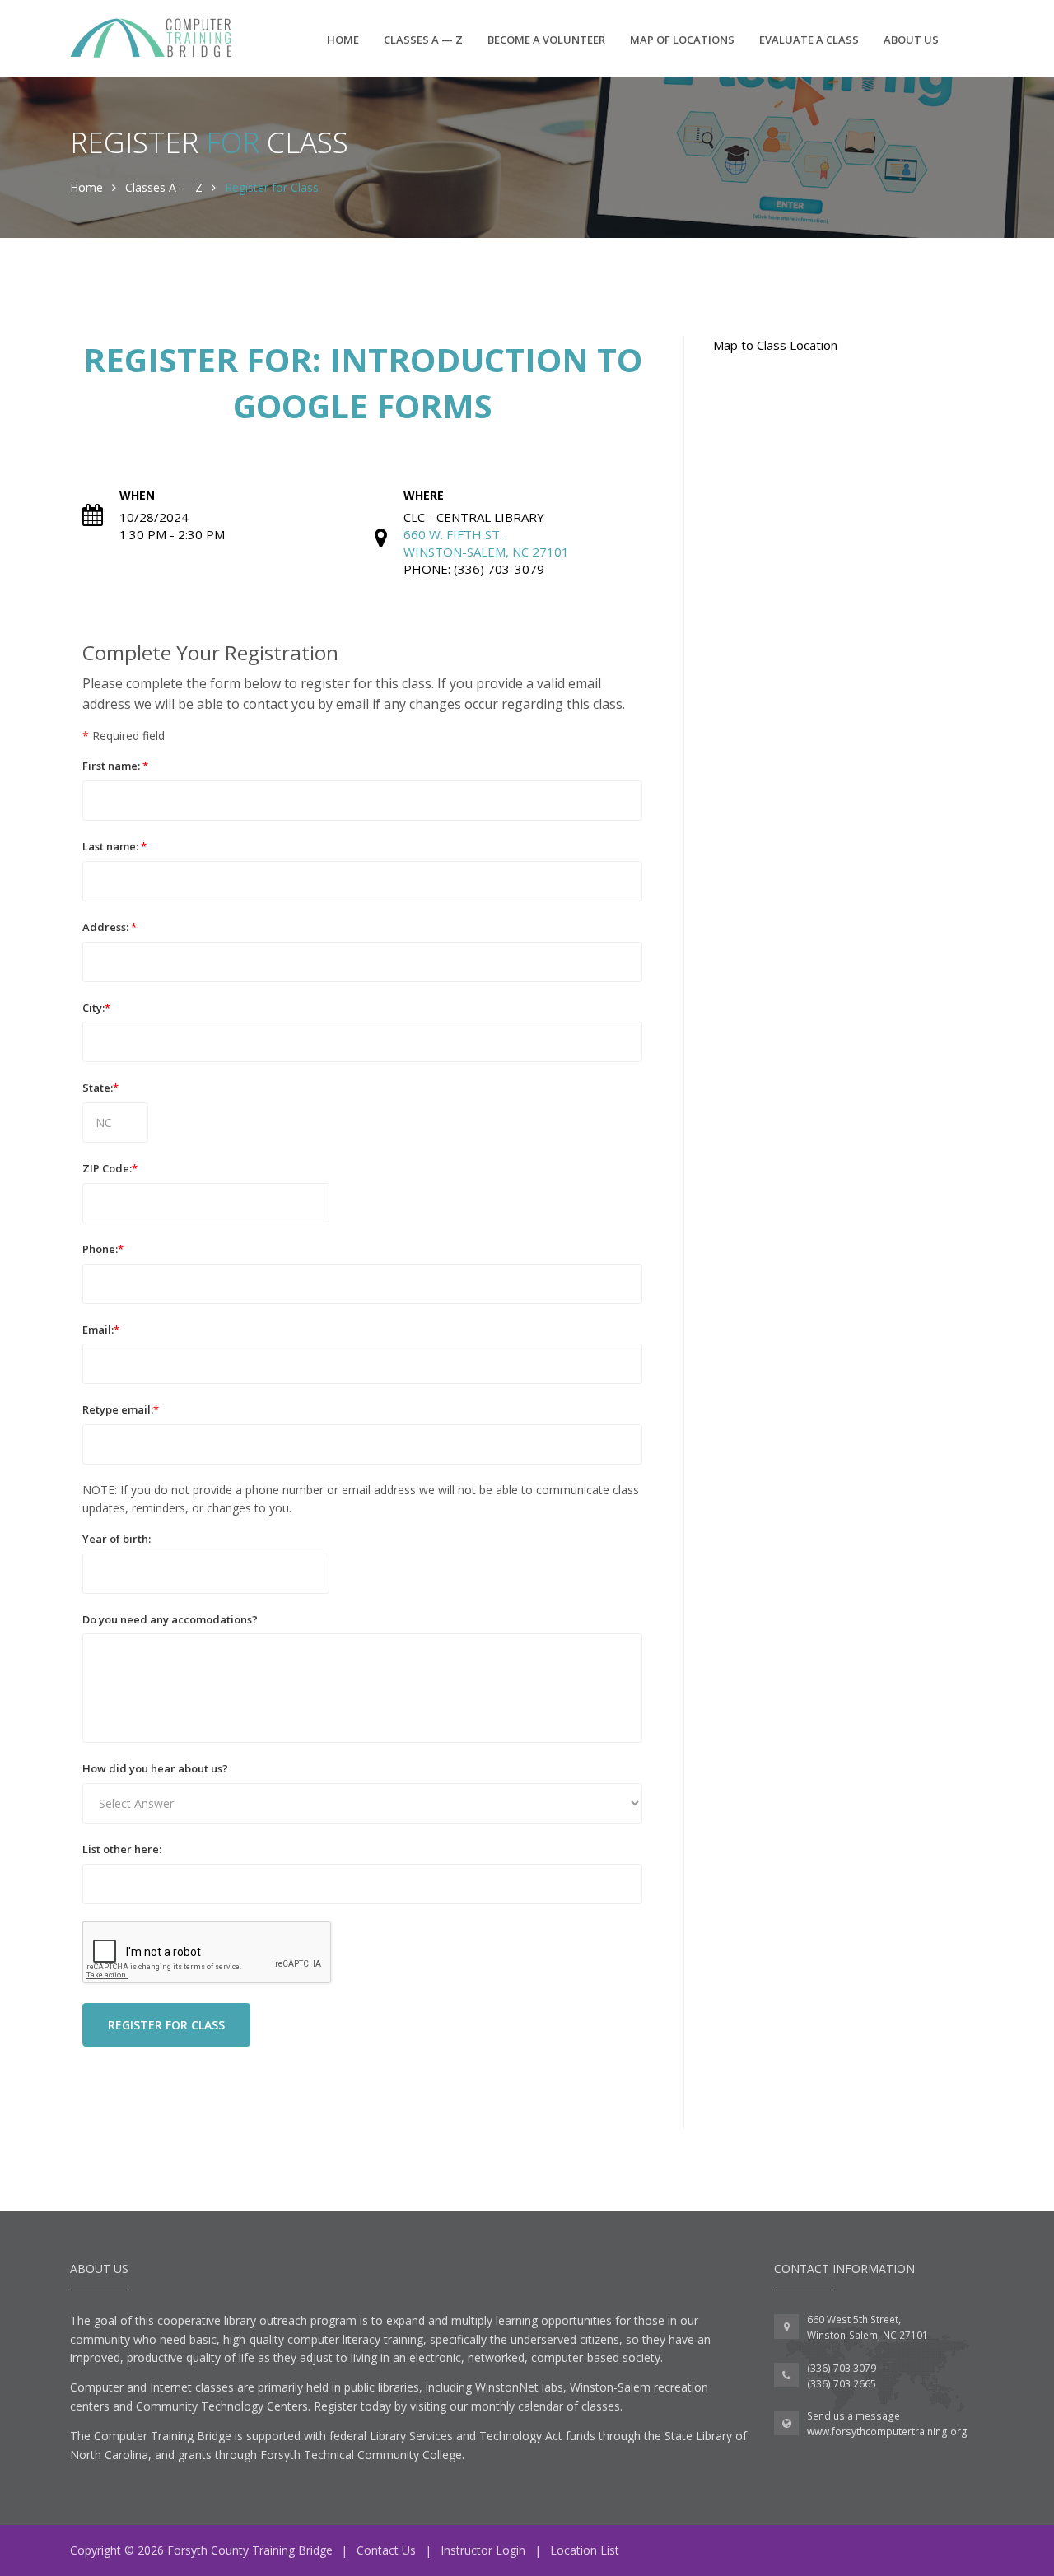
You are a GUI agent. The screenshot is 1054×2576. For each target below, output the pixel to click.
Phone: (103, 1249)
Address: (110, 927)
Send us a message (853, 2416)
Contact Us (386, 2550)
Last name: (114, 846)
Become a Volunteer (546, 40)
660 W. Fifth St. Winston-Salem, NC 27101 (486, 543)
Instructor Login (483, 2550)
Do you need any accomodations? (170, 1619)
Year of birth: (117, 1539)
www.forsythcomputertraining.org (887, 2432)
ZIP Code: (110, 1168)
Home (343, 40)
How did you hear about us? (155, 1768)
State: (100, 1088)
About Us (911, 40)
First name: (115, 766)
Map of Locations (682, 40)
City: (96, 1008)
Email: (101, 1330)
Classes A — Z (423, 40)
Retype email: (121, 1409)
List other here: (122, 1849)
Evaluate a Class (809, 40)
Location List (585, 2550)
